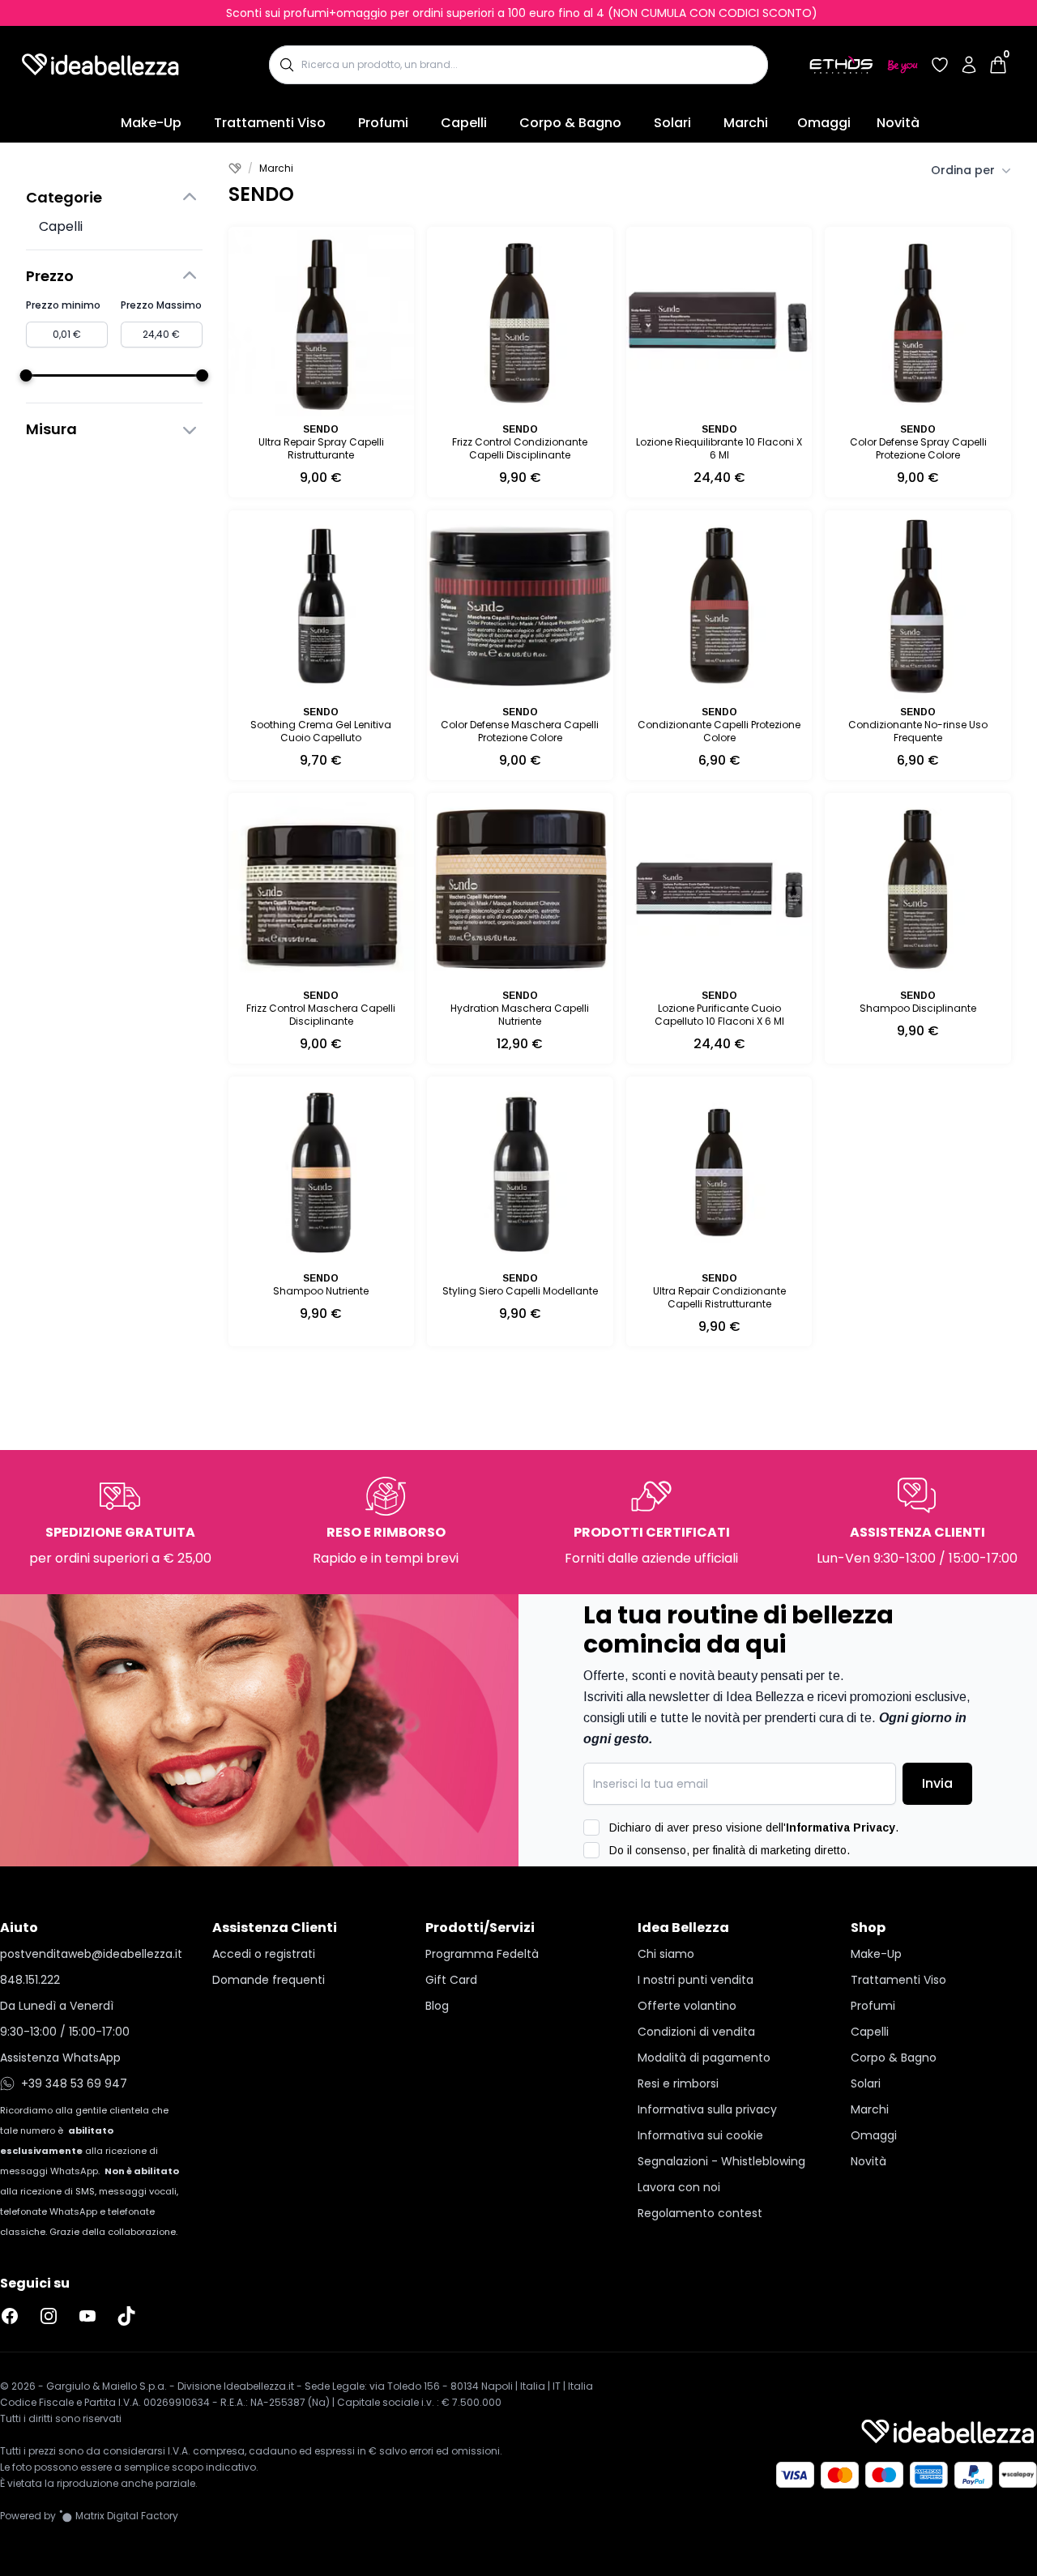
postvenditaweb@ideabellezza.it (91, 1954)
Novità (898, 123)
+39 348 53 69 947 (74, 2083)
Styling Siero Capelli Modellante (520, 1291)
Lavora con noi (679, 2187)
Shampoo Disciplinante (918, 1008)
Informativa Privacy (841, 1828)
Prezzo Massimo (161, 305)
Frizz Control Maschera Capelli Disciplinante (321, 1015)
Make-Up (151, 123)
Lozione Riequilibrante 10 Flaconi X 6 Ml (719, 448)
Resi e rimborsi (678, 2083)
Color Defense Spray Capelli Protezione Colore (918, 448)
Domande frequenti (269, 1980)
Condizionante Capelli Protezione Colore (719, 731)
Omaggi (824, 123)
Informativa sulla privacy (707, 2109)
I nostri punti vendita (696, 1980)
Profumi (383, 123)
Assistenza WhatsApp (60, 2058)
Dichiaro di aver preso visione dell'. (754, 1828)
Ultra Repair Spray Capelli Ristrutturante (321, 448)
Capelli (464, 123)
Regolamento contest (700, 2213)
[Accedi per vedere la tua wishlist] (940, 65)
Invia (937, 1783)
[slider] (26, 375)
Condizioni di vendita (696, 2032)
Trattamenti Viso (270, 123)
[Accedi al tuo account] (969, 65)
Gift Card (451, 1980)
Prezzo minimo (63, 305)
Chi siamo (666, 1954)
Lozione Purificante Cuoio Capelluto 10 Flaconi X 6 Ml (719, 1015)
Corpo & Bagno (570, 123)
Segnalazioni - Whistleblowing (721, 2161)
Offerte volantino (687, 2006)
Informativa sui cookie (700, 2135)
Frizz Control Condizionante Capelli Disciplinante (520, 448)
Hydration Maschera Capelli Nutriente (520, 1015)
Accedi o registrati (264, 1954)
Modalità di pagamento (704, 2058)
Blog (437, 2006)
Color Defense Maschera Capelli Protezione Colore (520, 731)
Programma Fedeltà (482, 1954)
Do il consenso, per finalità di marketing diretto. (730, 1850)
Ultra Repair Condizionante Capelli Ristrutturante (719, 1297)
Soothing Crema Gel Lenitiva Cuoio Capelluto (321, 731)
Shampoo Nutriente (321, 1291)
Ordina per (963, 170)
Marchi (746, 123)
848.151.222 (30, 1980)
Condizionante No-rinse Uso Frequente (918, 731)
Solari (672, 123)
